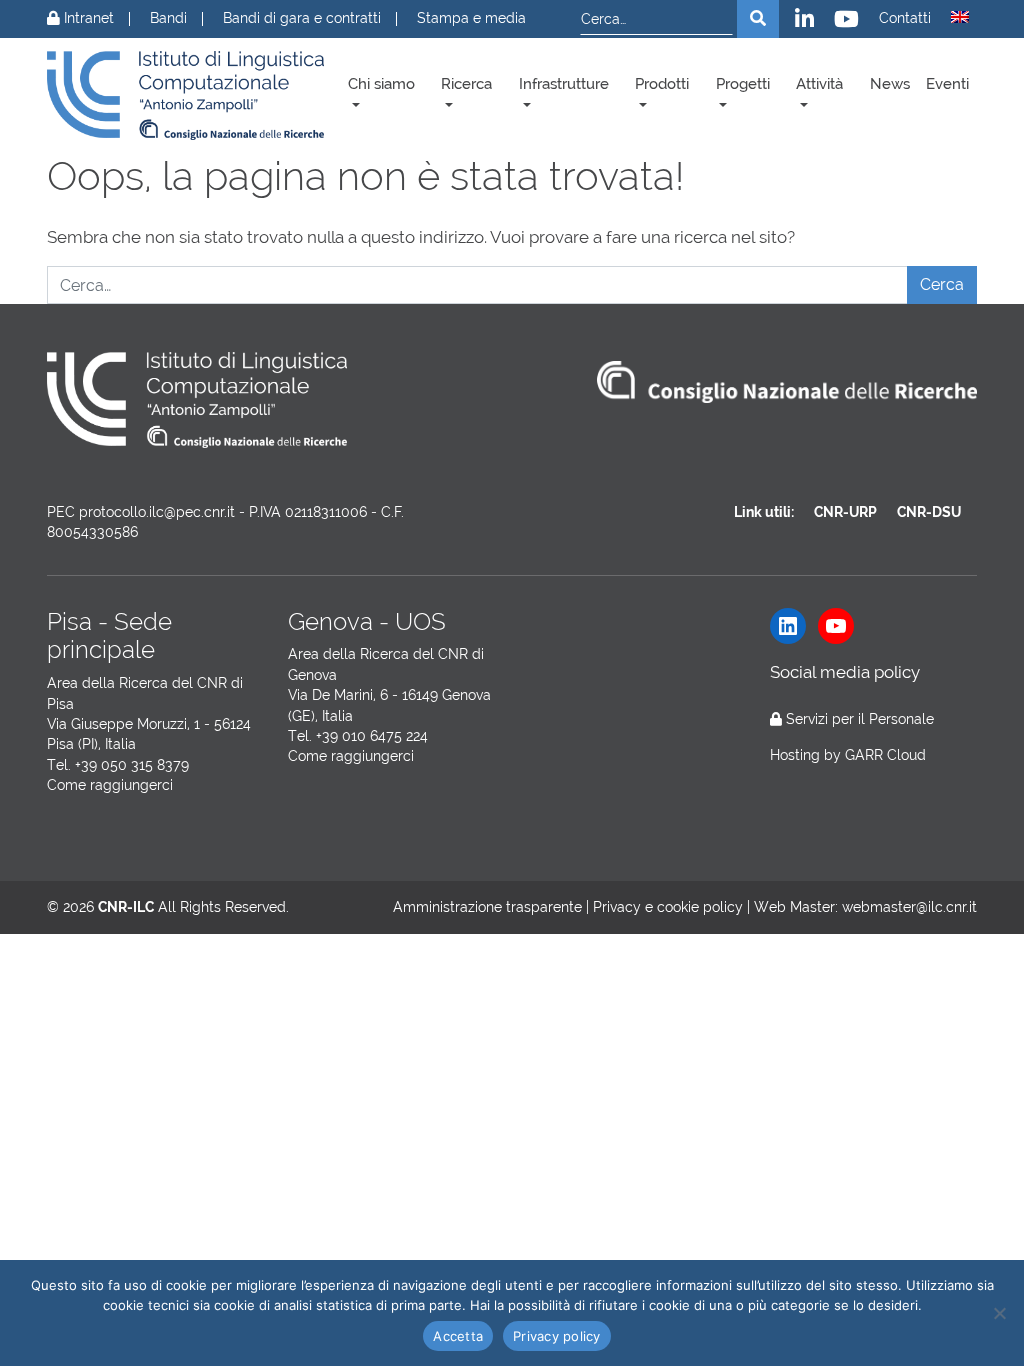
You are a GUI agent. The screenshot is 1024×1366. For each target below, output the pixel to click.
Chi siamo (381, 84)
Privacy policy (557, 1336)
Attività (819, 84)
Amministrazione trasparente (487, 907)
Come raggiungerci (110, 785)
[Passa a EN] (960, 17)
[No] (999, 1313)
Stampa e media (471, 18)
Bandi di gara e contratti (302, 18)
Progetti (743, 84)
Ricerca (466, 84)
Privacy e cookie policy (668, 907)
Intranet (87, 18)
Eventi (947, 84)
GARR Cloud (885, 755)
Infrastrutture (564, 84)
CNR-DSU (929, 512)
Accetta (458, 1336)
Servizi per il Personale (860, 719)
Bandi (168, 18)
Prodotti (662, 84)
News (890, 84)
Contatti (905, 18)
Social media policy (845, 672)
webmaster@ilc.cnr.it (909, 907)
